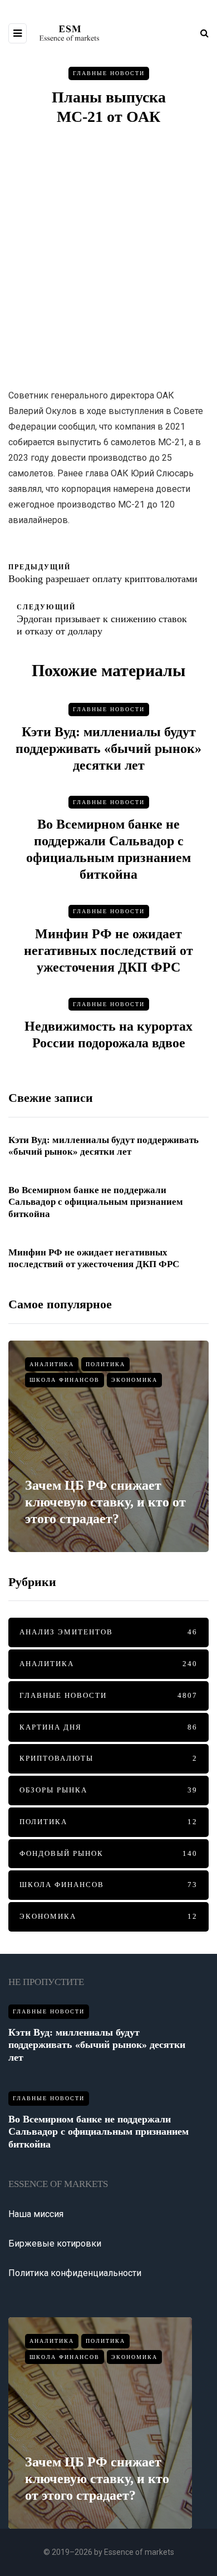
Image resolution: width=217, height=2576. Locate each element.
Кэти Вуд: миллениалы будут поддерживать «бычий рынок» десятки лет (108, 748)
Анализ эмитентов (108, 1632)
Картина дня (108, 1727)
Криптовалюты (108, 1758)
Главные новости (109, 73)
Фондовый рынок (108, 1853)
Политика (105, 1364)
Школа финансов (65, 1380)
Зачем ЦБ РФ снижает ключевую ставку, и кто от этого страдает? (105, 1502)
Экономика (134, 1380)
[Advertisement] (108, 257)
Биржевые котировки (55, 2243)
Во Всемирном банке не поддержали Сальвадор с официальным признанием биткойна (96, 1202)
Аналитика (52, 1364)
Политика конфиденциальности (75, 2273)
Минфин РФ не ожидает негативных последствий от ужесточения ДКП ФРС (108, 950)
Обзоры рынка (108, 1790)
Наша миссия (36, 2214)
